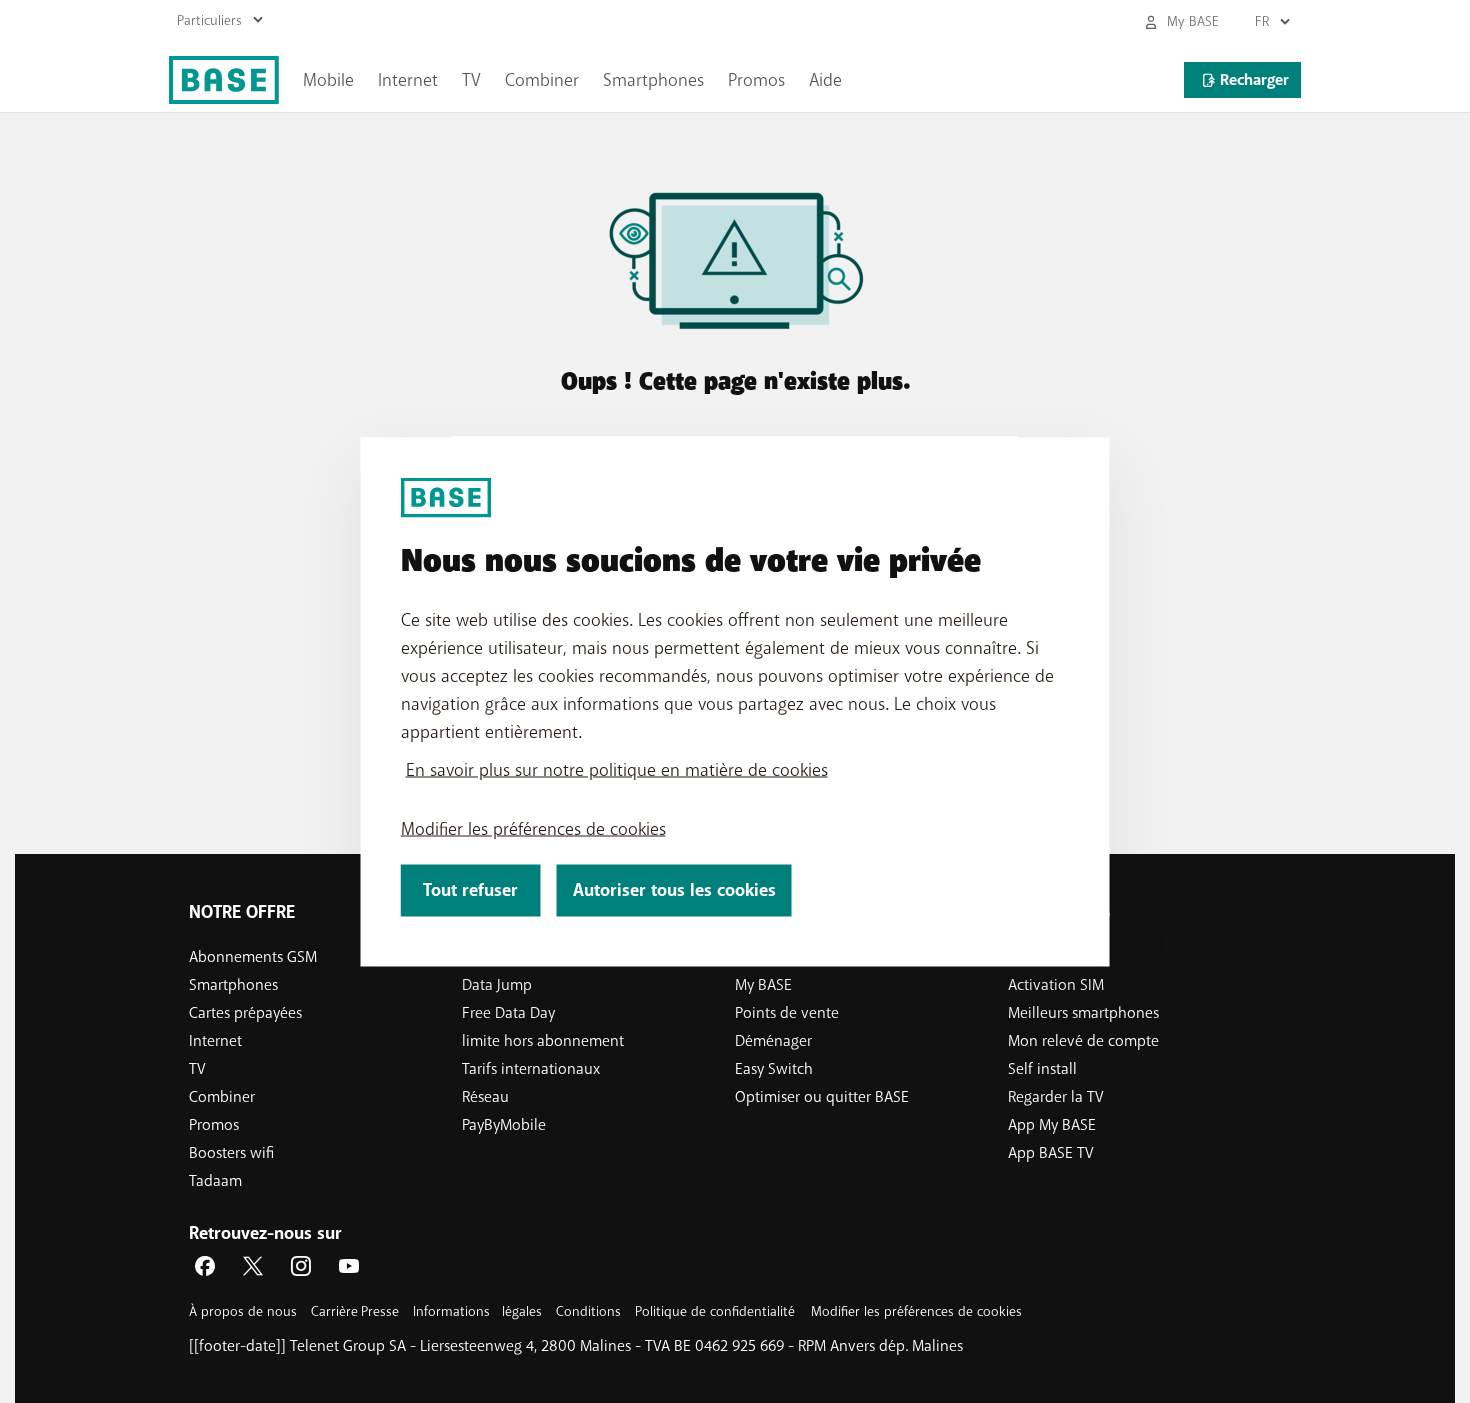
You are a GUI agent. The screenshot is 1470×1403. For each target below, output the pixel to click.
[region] (735, 701)
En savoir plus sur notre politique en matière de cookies (617, 769)
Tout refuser (470, 889)
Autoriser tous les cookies (674, 889)
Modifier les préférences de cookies (533, 828)
